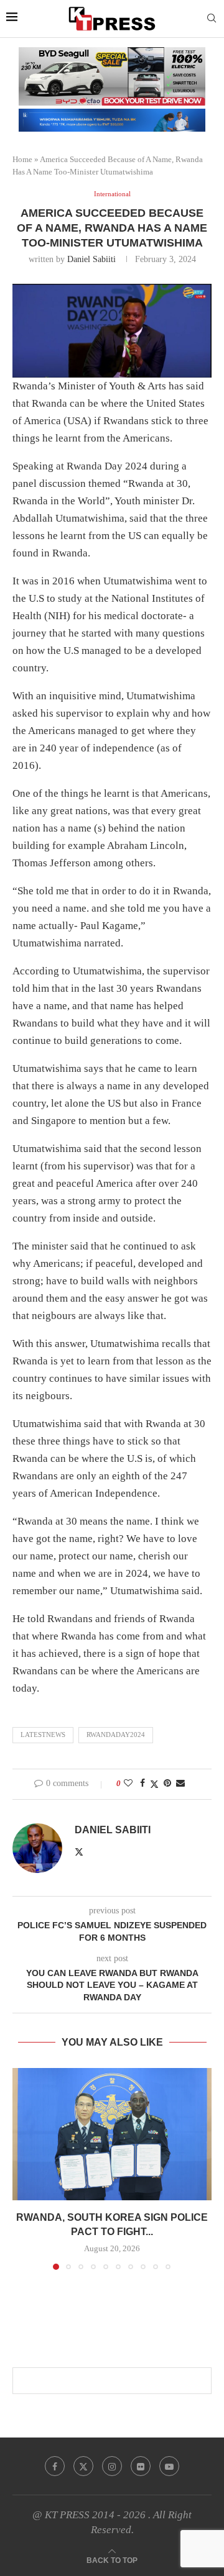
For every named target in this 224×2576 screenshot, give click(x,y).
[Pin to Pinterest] (167, 1784)
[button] (23, 2169)
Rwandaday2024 (116, 1735)
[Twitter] (83, 2466)
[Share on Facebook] (142, 1784)
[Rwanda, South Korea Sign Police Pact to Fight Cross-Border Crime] (112, 2134)
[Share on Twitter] (154, 1784)
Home (22, 159)
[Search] (212, 19)
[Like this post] (128, 1784)
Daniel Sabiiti (91, 259)
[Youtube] (169, 2466)
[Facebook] (55, 2466)
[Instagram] (112, 2466)
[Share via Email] (180, 1784)
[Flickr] (141, 2466)
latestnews (43, 1735)
